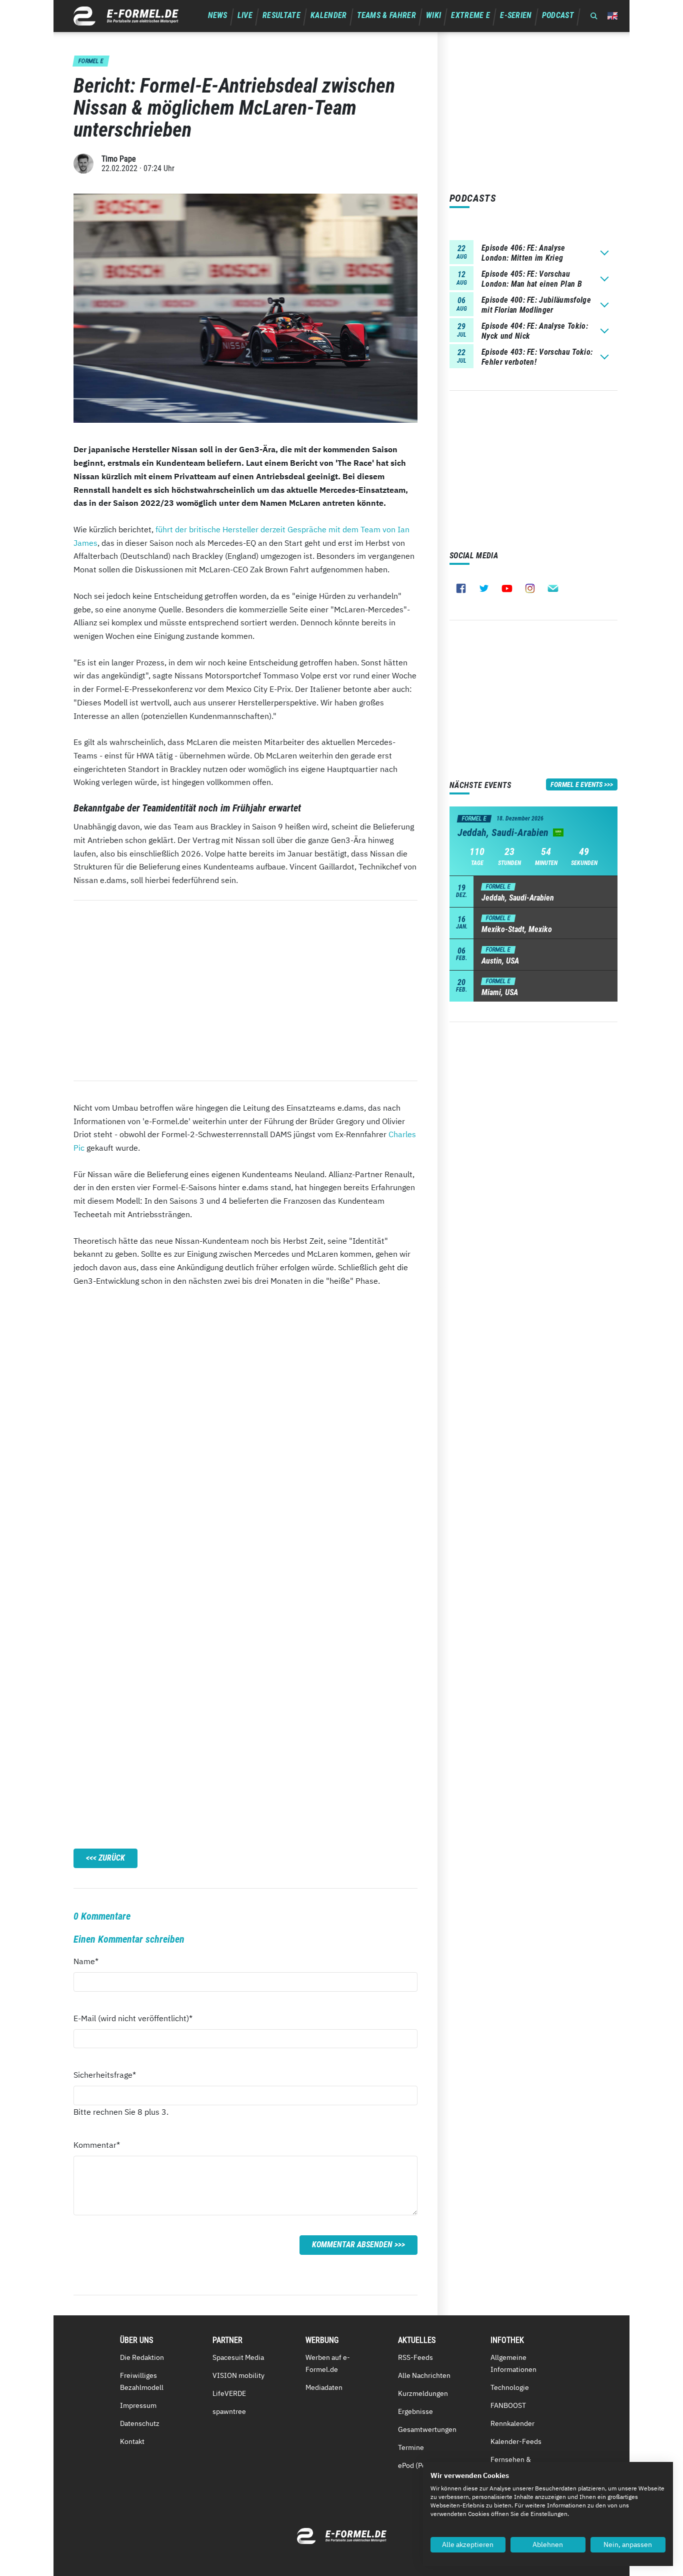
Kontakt (132, 2441)
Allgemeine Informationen (513, 2363)
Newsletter (553, 588)
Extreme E (470, 15)
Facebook (461, 588)
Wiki (433, 15)
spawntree (229, 2411)
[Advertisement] (245, 991)
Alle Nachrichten (424, 2375)
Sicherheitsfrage (105, 2074)
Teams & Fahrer (386, 15)
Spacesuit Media (238, 2357)
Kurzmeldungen (423, 2393)
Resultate (281, 15)
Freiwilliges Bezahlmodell (142, 2381)
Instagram (530, 588)
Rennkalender (512, 2423)
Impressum (138, 2405)
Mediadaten (324, 2387)
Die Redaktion (142, 2357)
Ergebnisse (415, 2411)
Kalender (329, 15)
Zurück (112, 1858)
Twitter (484, 588)
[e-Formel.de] (126, 16)
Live (245, 15)
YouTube (507, 588)
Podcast (558, 15)
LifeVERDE (229, 2393)
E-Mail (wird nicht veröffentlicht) (133, 2018)
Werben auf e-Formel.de (328, 2363)
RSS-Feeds (415, 2357)
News (218, 15)
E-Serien (516, 15)
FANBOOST (508, 2405)
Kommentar (97, 2144)
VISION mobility (238, 2375)
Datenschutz (140, 2423)
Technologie (510, 2387)
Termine (411, 2447)
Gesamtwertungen (427, 2429)
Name (91, 1961)
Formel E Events (576, 784)
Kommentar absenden (352, 2245)
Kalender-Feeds (516, 2441)
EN (612, 16)
